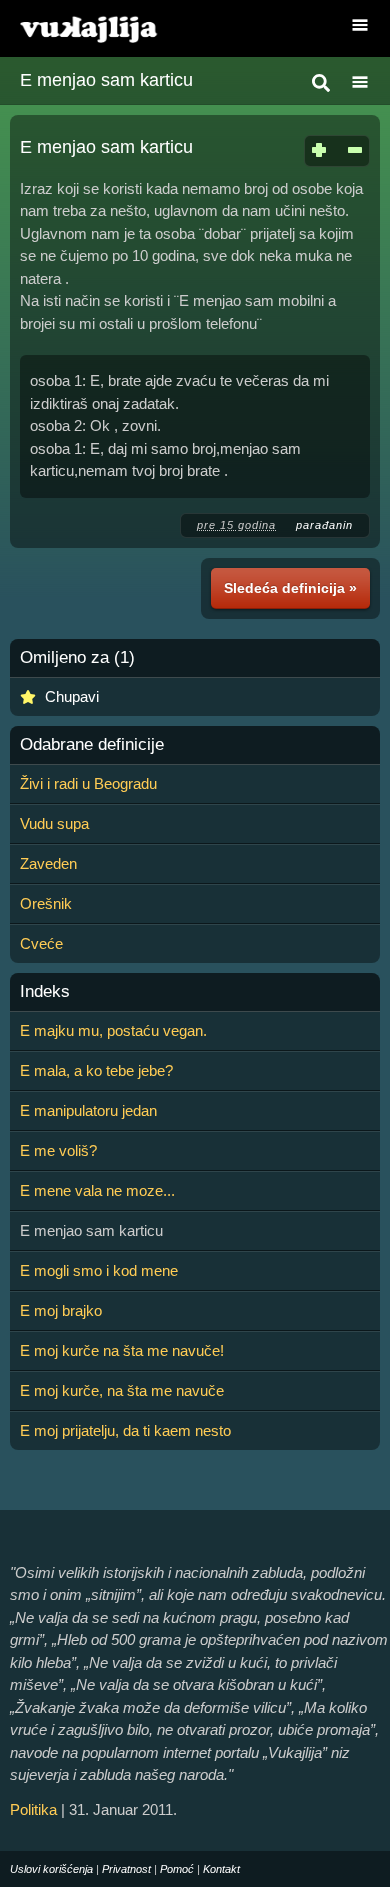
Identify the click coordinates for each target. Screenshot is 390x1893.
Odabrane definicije (92, 745)
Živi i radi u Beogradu (88, 783)
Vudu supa (54, 823)
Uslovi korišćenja (51, 1869)
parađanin (324, 525)
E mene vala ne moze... (97, 1190)
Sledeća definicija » (290, 588)
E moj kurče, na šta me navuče (122, 1390)
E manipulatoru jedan (88, 1110)
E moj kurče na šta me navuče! (122, 1350)
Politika (33, 1809)
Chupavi (72, 696)
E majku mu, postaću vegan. (113, 1030)
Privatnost (126, 1869)
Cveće (41, 943)
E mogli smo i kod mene (99, 1270)
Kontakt (221, 1869)
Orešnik (46, 903)
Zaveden (48, 863)
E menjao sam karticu (106, 80)
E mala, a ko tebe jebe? (96, 1070)
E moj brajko (61, 1310)
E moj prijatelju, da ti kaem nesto (125, 1430)
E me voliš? (58, 1150)
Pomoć (177, 1869)
